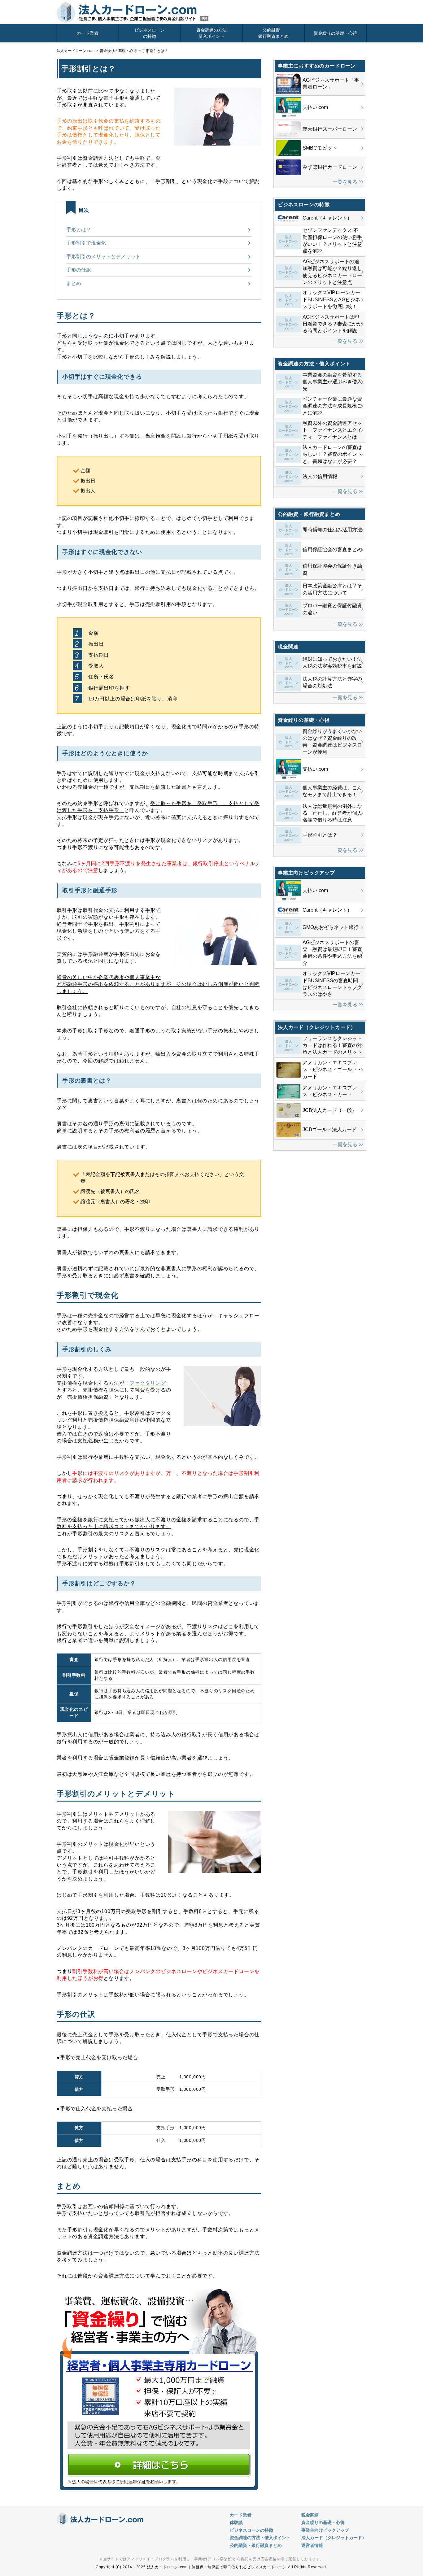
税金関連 (310, 2515)
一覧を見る (345, 182)
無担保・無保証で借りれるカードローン (133, 12)
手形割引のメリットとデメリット (103, 257)
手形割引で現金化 (86, 243)
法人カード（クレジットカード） (334, 2538)
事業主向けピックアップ (325, 2530)
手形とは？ (79, 230)
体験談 (236, 2522)
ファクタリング (148, 1383)
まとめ (74, 283)
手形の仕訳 (79, 270)
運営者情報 (312, 2545)
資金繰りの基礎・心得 (335, 33)
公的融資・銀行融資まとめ (273, 33)
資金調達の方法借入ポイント (211, 33)
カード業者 (88, 33)
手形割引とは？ (155, 51)
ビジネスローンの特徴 (150, 33)
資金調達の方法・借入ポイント (260, 2538)
